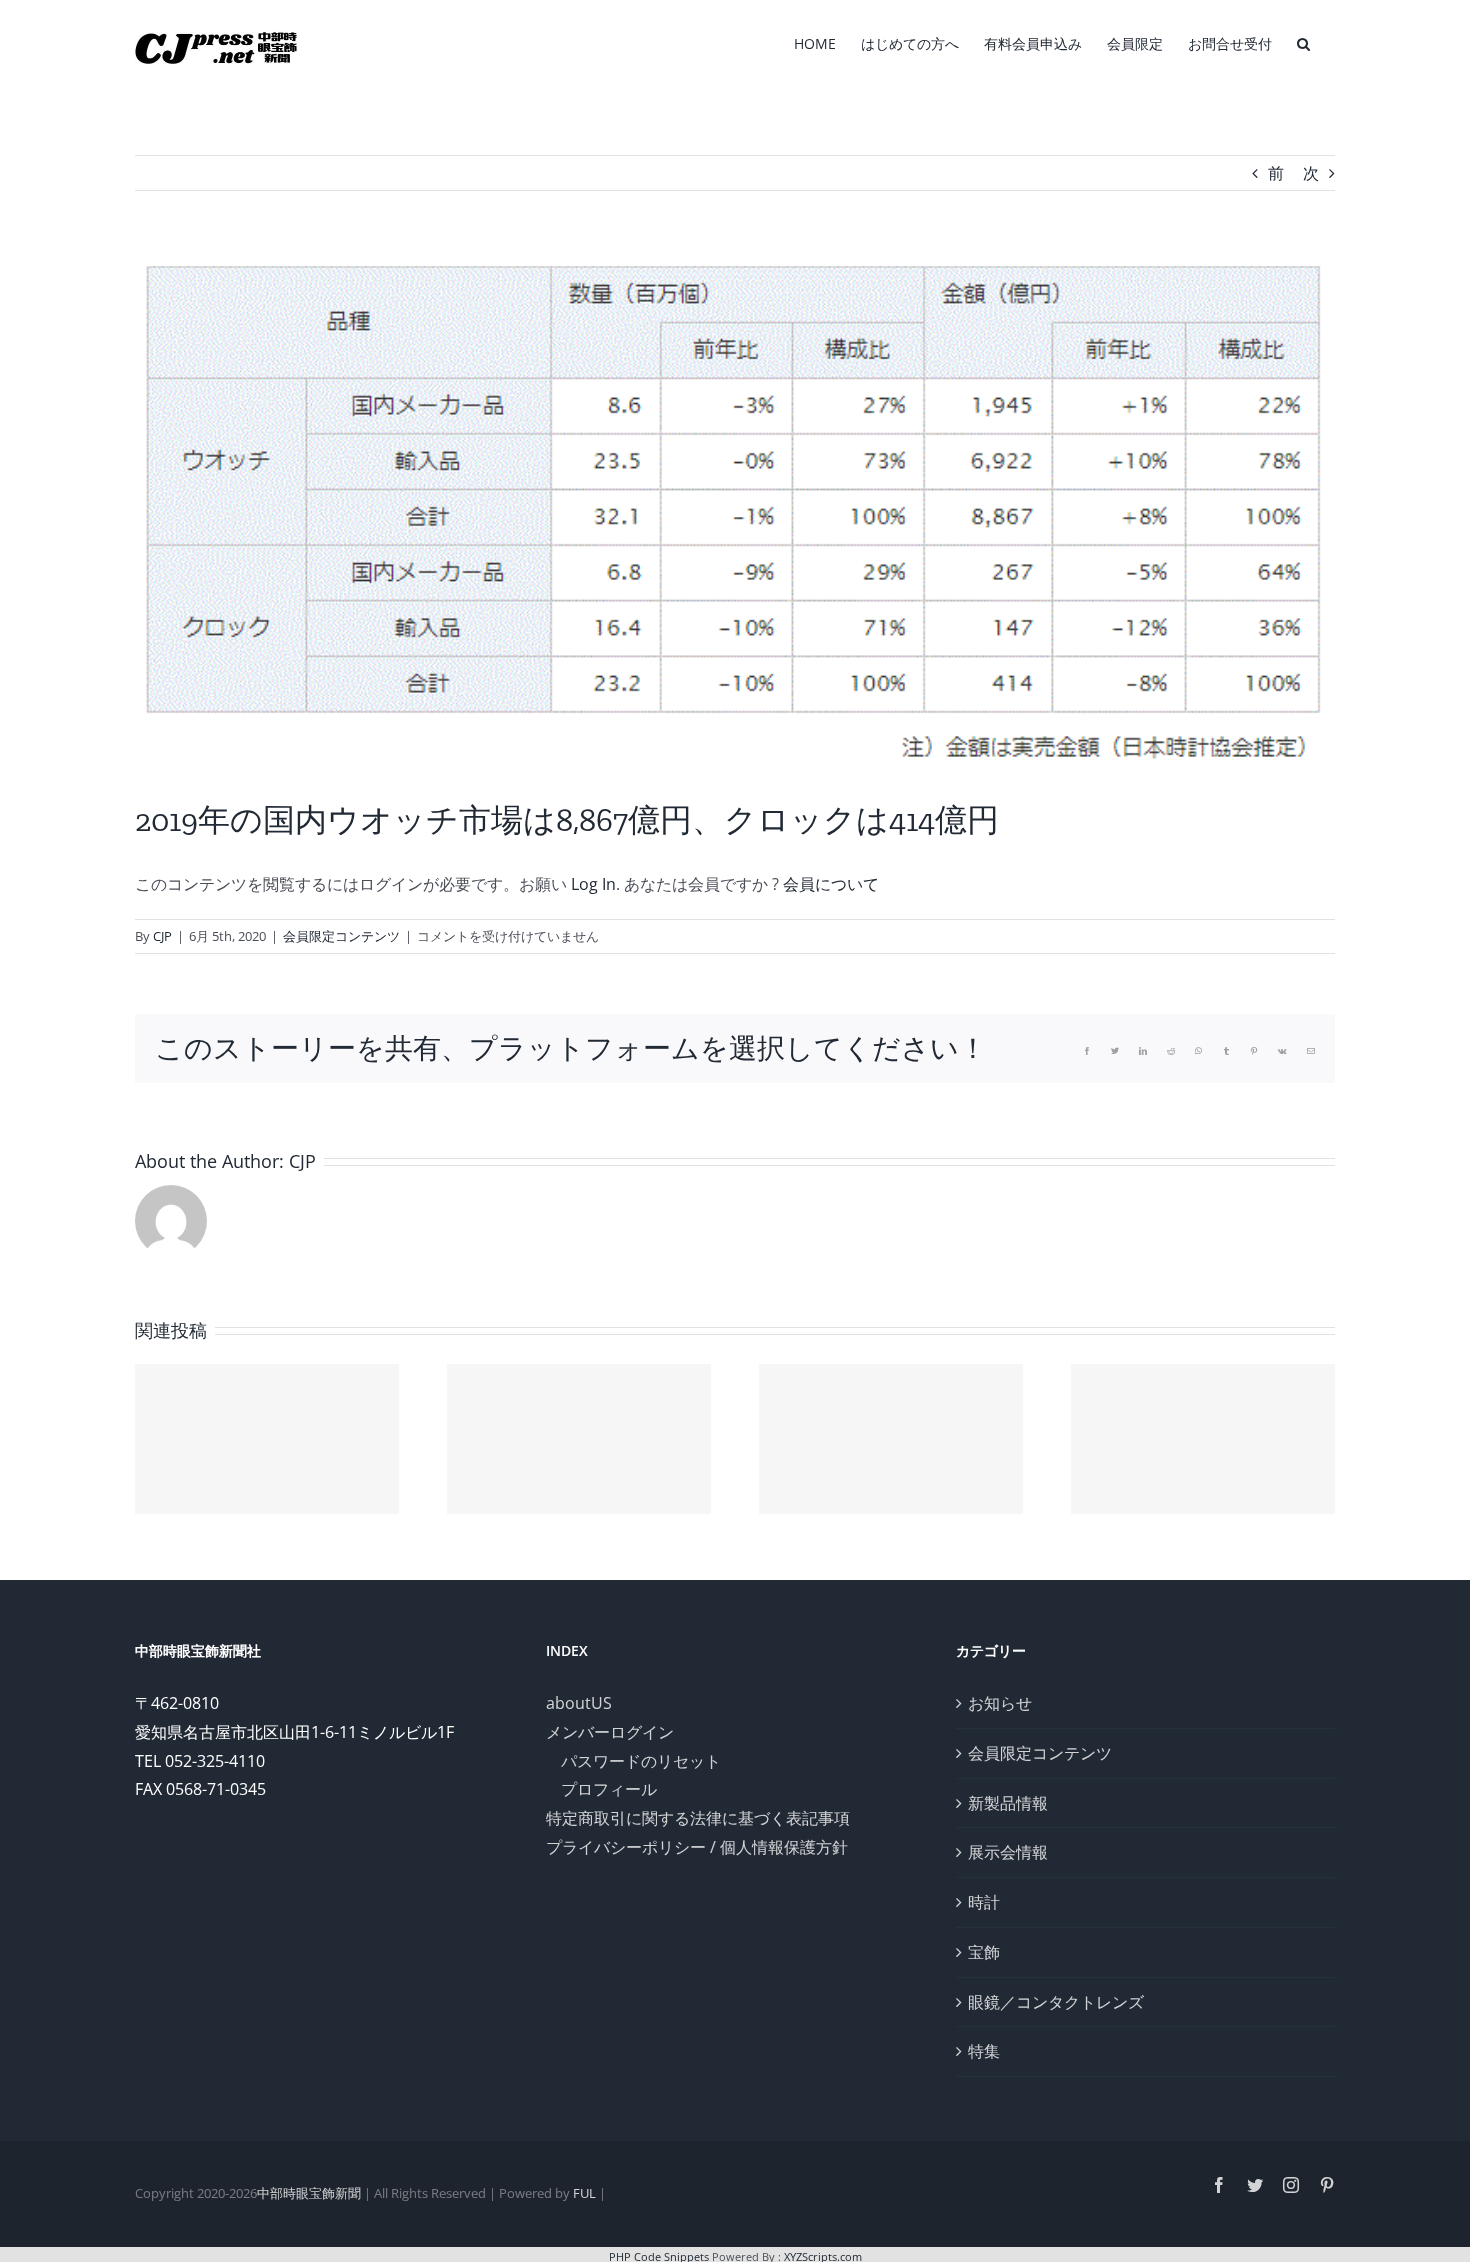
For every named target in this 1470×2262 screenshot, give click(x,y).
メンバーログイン (610, 1732)
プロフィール (609, 1789)
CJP (162, 936)
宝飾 (984, 1952)
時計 (984, 1902)
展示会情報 (1008, 1852)
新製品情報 (1008, 1803)
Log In (593, 884)
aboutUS (579, 1703)
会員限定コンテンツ (341, 936)
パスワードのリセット (641, 1761)
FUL (584, 2193)
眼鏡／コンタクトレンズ (1056, 2002)
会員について (831, 884)
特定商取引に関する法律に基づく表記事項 (698, 1818)
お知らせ (1000, 1703)
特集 (984, 2051)
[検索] (1303, 42)
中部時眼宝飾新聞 (309, 2193)
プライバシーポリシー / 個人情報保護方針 (697, 1847)
